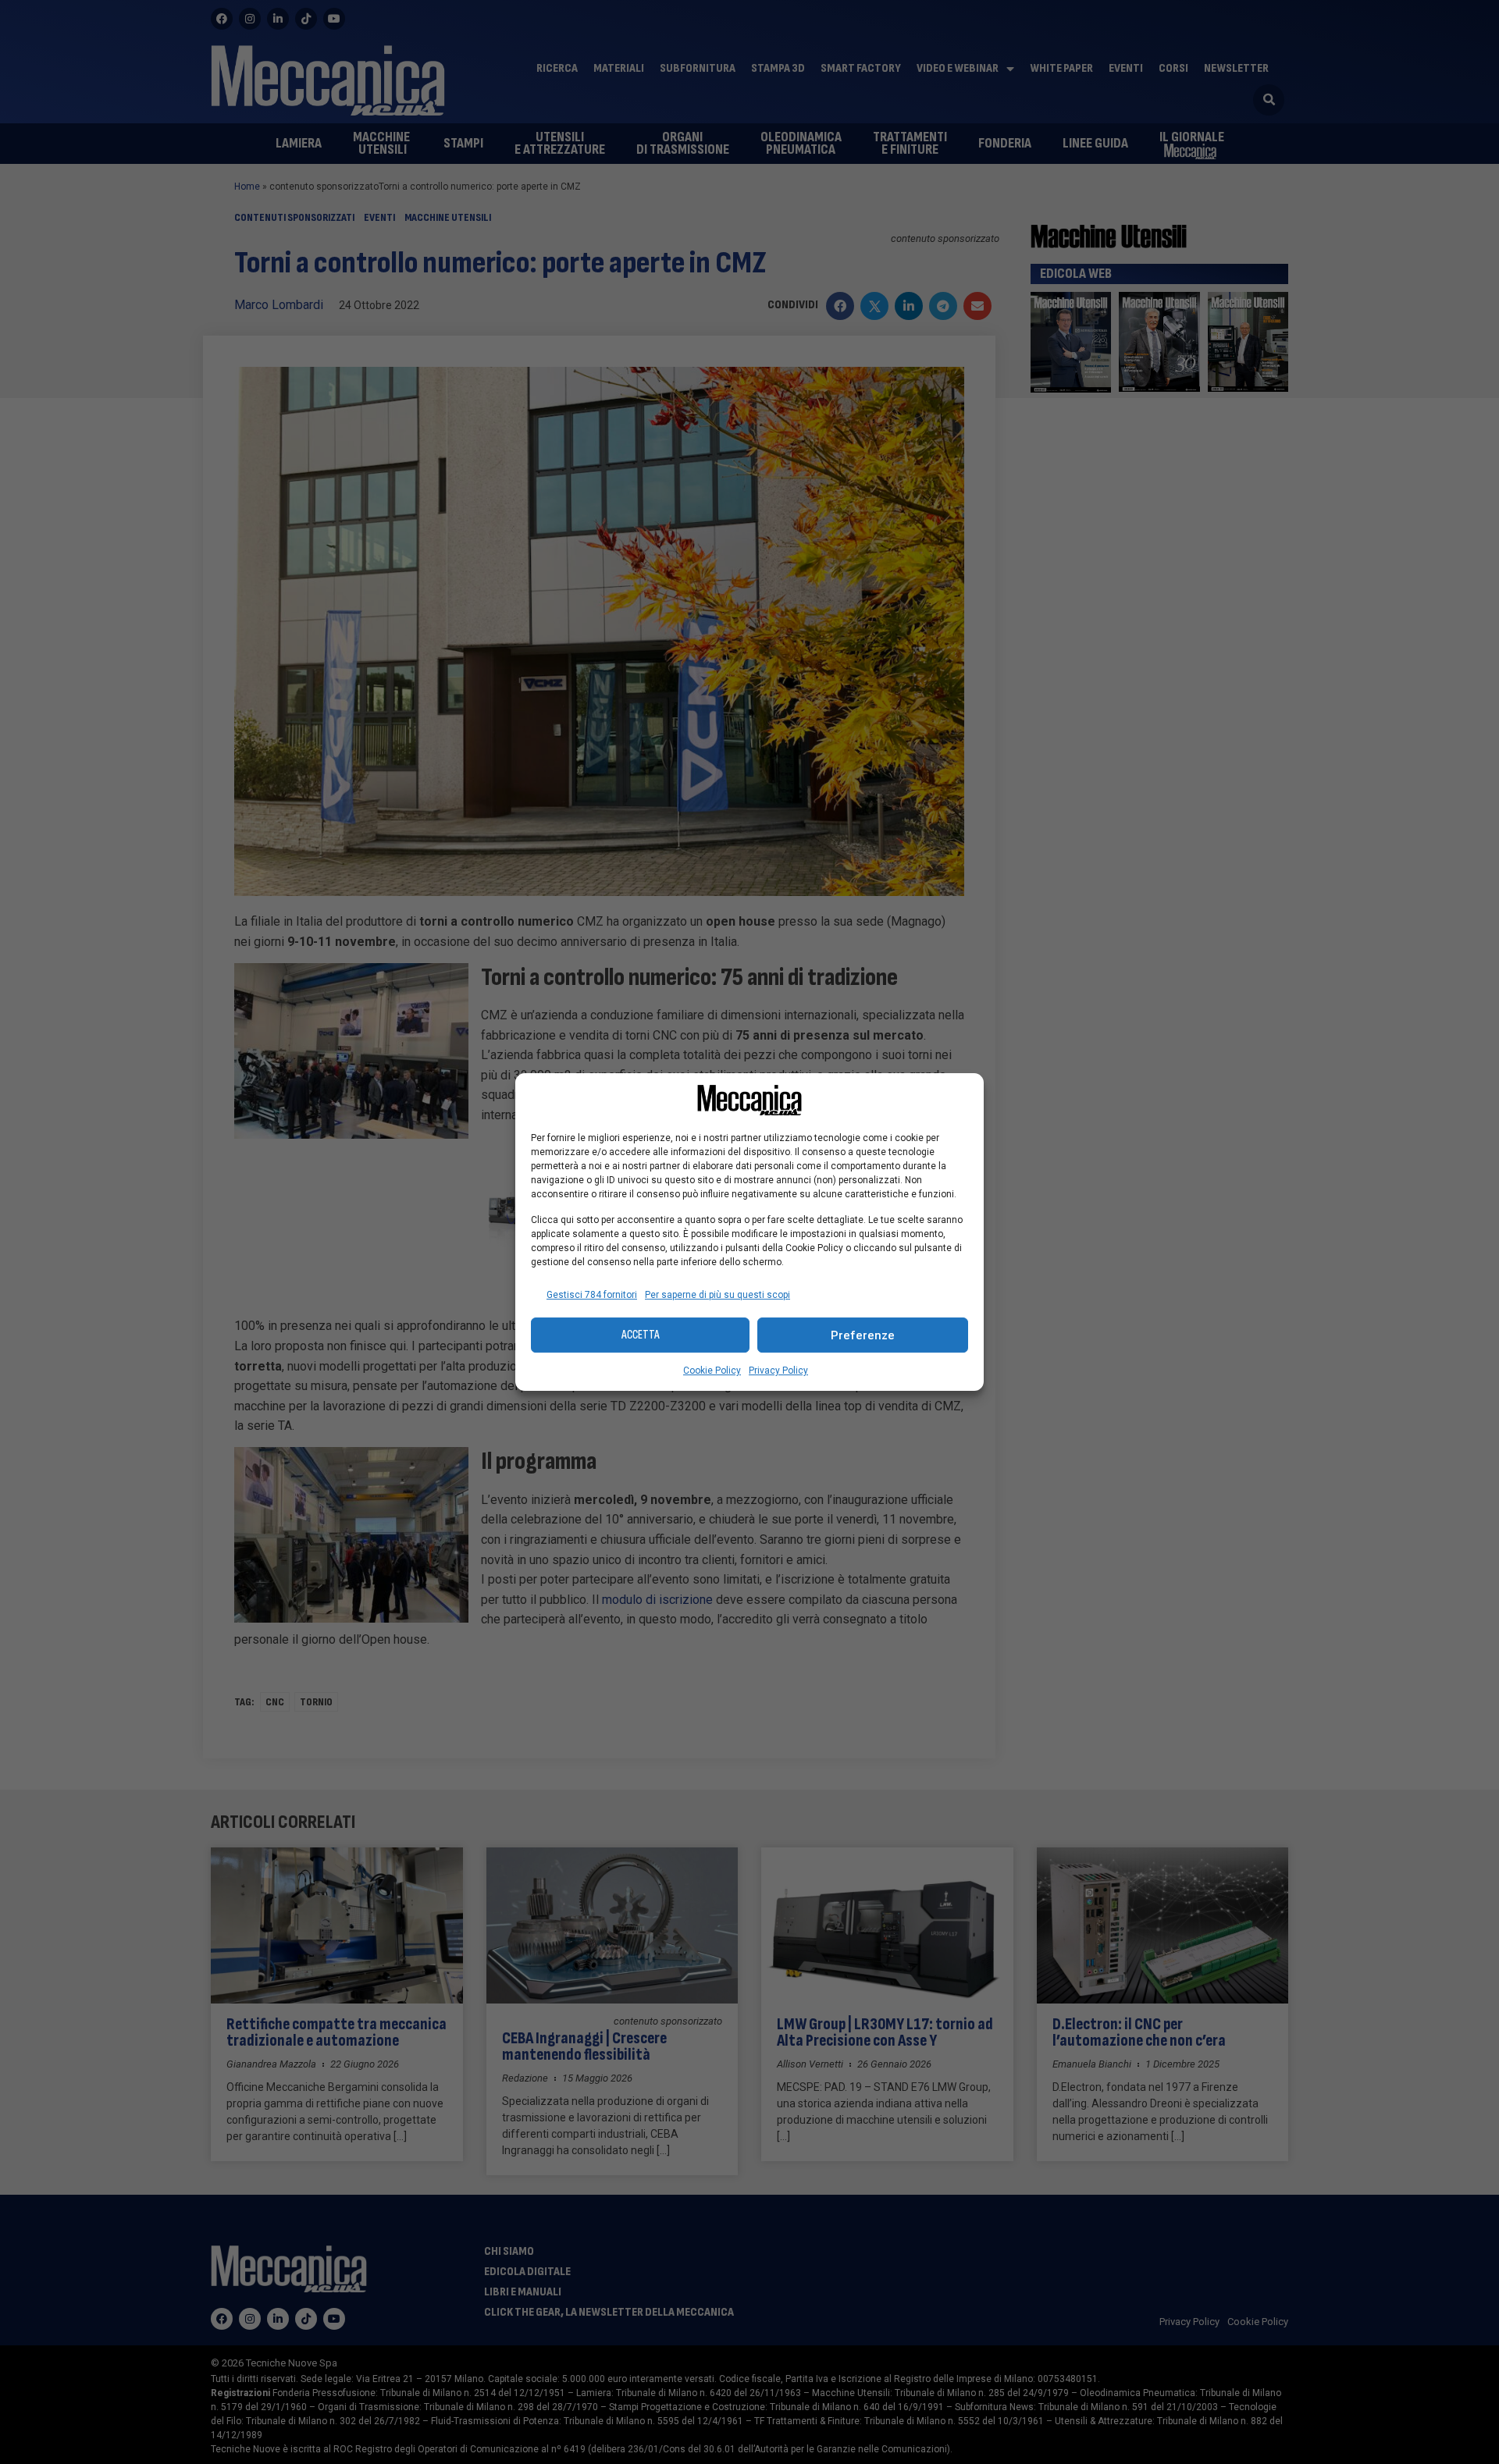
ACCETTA (641, 1335)
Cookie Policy (712, 1371)
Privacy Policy (778, 1371)
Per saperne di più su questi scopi (717, 1295)
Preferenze (863, 1335)
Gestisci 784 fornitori (592, 1295)
